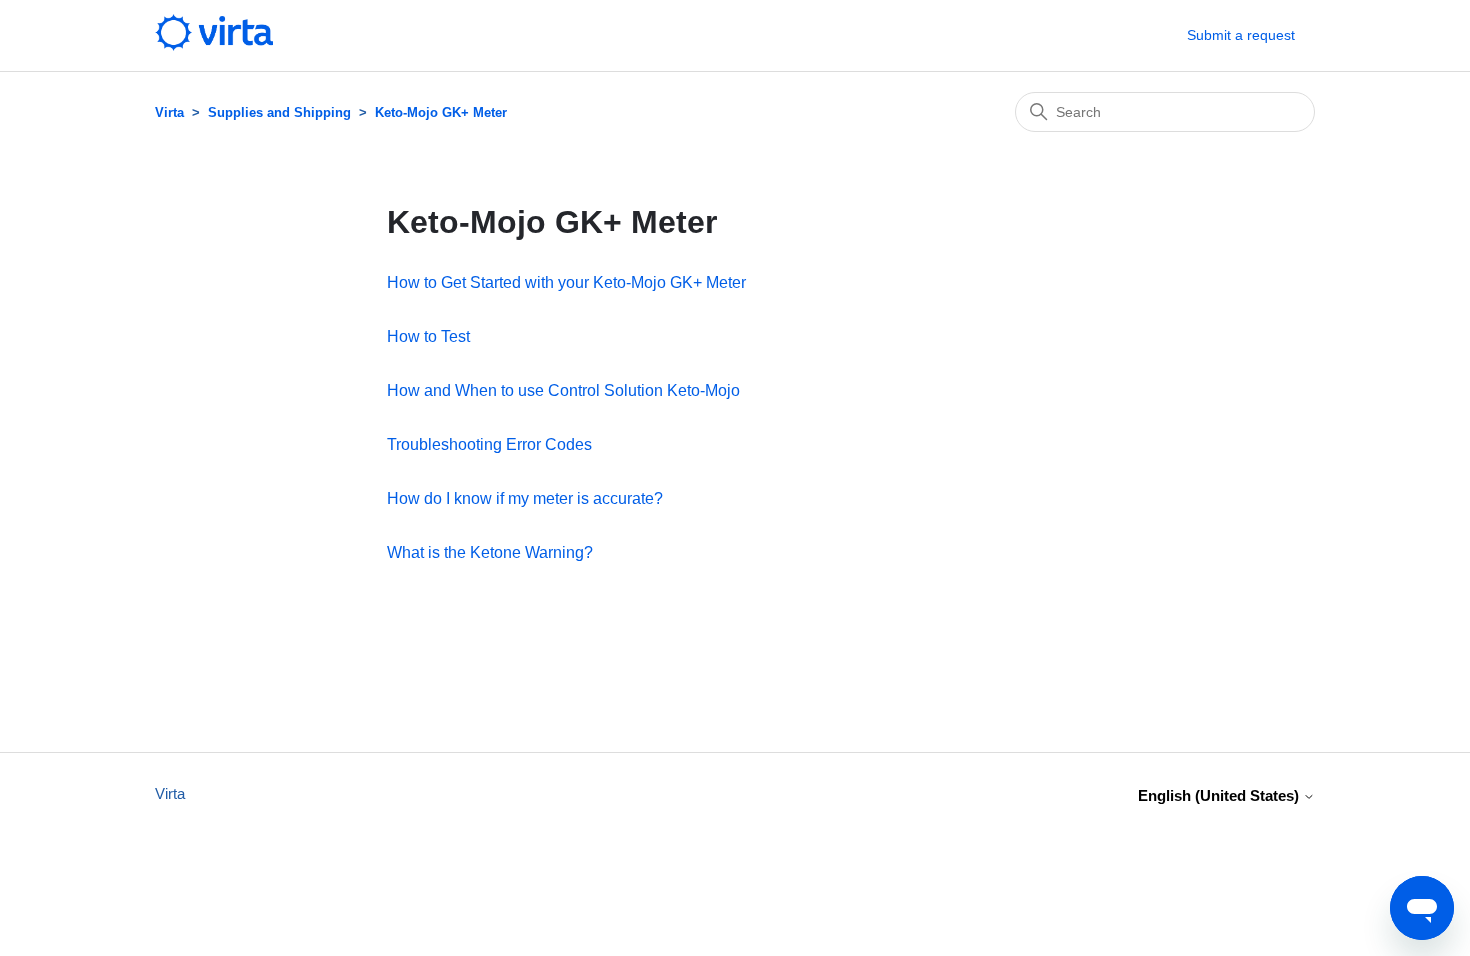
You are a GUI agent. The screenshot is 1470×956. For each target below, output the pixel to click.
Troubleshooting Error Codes (489, 444)
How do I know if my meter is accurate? (525, 498)
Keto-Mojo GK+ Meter (441, 112)
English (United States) (1220, 795)
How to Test (428, 336)
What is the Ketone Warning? (490, 552)
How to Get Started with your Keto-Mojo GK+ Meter (566, 282)
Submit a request (1241, 35)
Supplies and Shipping (279, 112)
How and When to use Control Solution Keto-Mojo (563, 390)
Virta (169, 112)
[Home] (214, 45)
